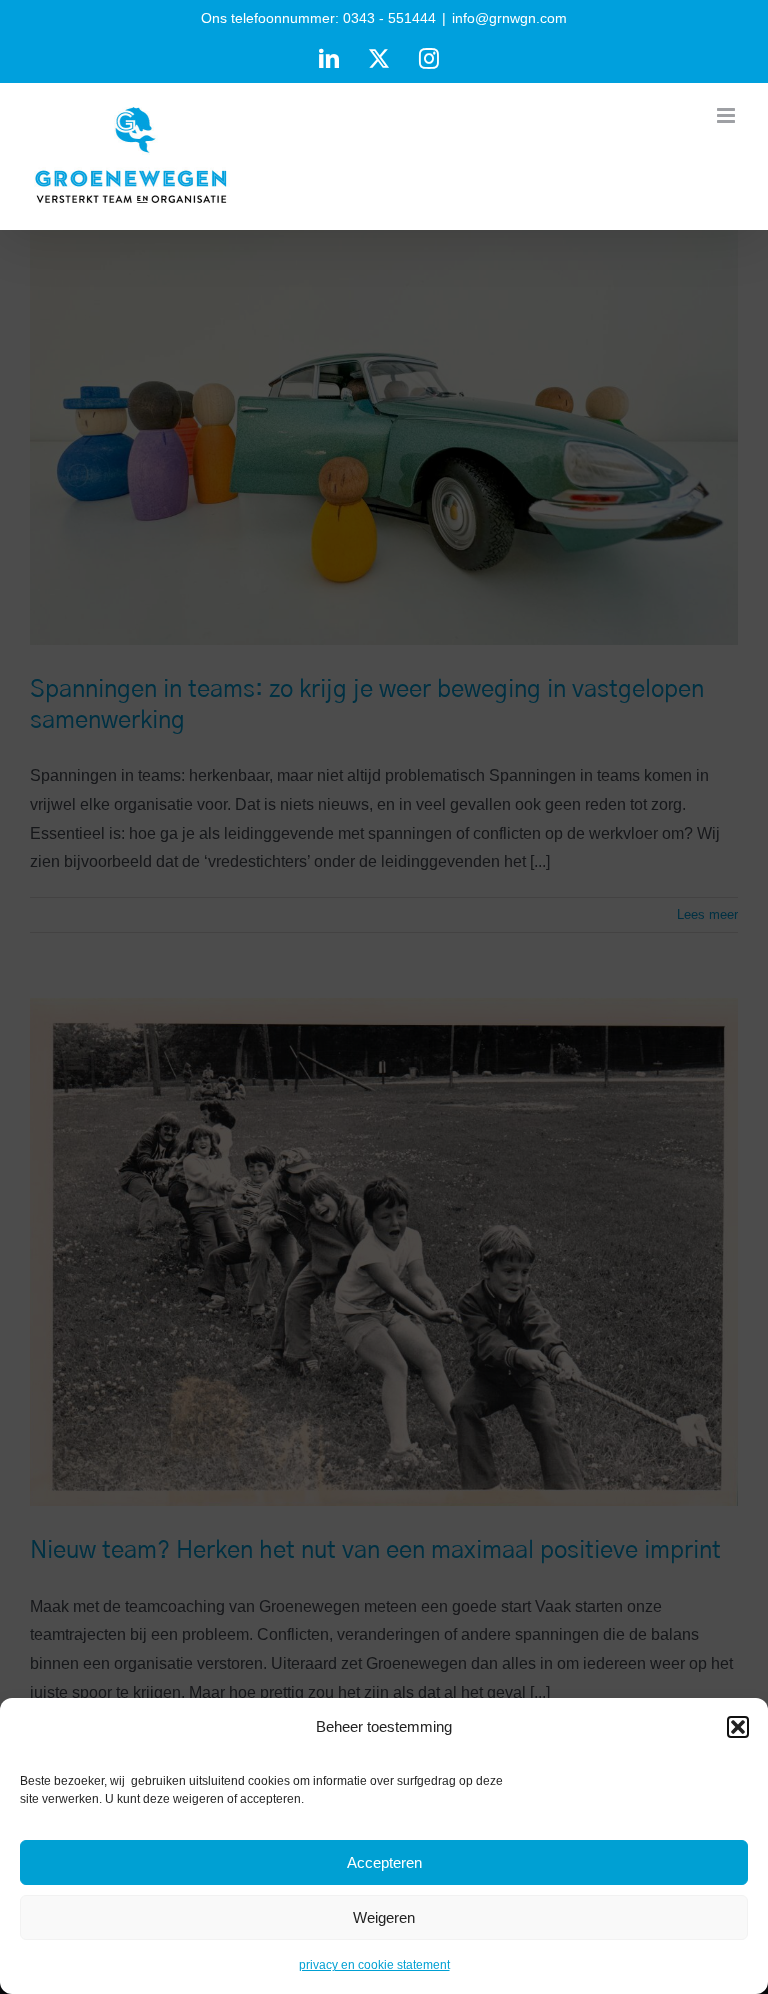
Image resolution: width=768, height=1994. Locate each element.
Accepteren (384, 1862)
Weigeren (384, 1917)
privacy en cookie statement (374, 1965)
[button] (738, 1727)
